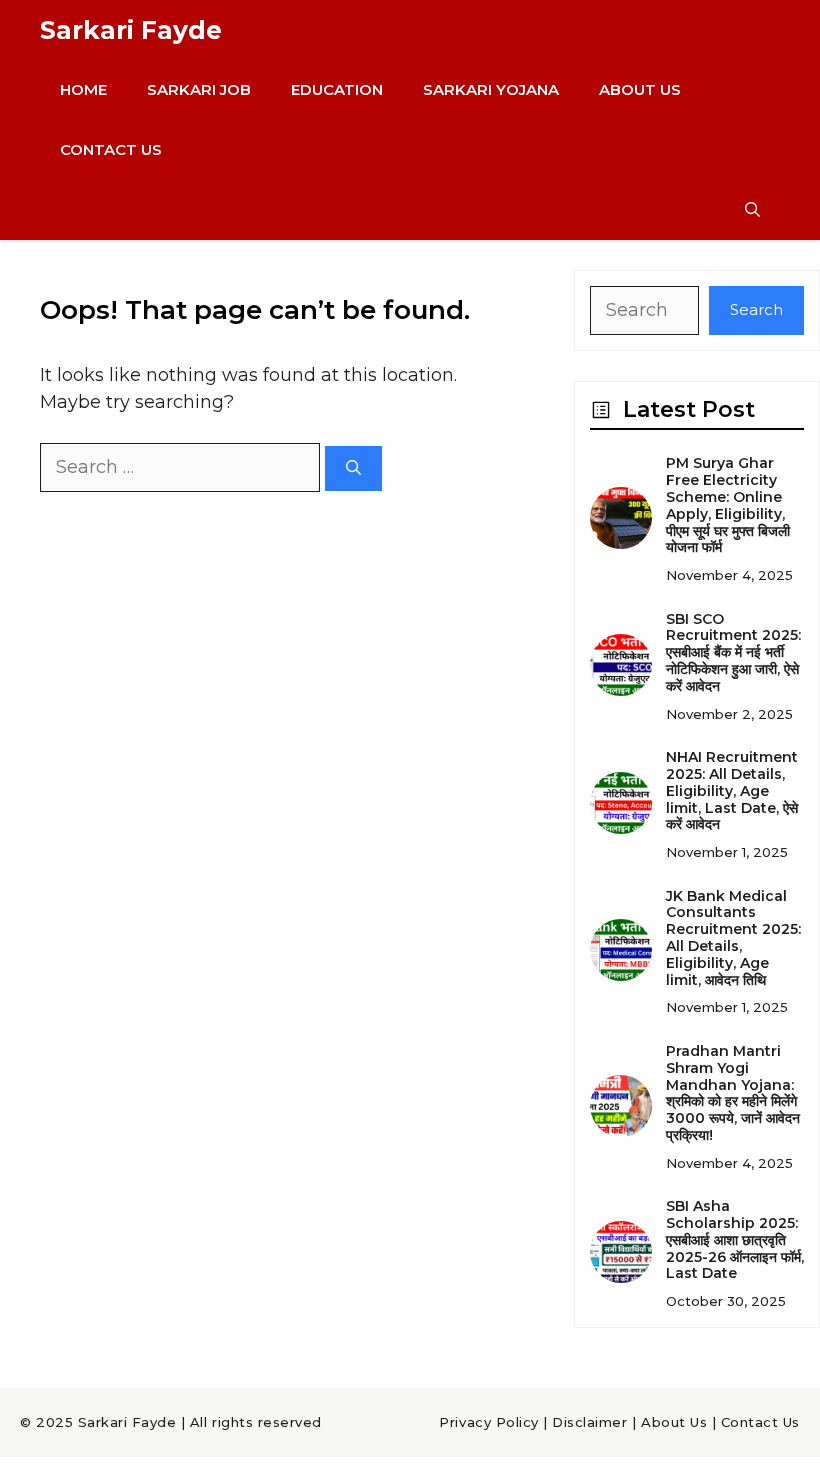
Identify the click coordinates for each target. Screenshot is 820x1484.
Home (83, 89)
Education (337, 89)
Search (756, 309)
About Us (640, 89)
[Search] (353, 468)
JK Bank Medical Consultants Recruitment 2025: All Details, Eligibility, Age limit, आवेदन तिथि (733, 938)
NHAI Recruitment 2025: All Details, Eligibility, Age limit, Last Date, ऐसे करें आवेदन (732, 790)
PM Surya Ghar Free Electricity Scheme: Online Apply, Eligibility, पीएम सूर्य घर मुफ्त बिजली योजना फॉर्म (728, 505)
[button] (752, 210)
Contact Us (111, 149)
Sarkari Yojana (491, 89)
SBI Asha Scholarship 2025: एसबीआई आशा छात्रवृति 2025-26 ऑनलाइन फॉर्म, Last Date (735, 1239)
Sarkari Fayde (131, 30)
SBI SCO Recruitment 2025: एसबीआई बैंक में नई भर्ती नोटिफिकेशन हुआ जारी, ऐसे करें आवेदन (733, 652)
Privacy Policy (488, 1422)
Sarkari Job (199, 89)
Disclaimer (589, 1422)
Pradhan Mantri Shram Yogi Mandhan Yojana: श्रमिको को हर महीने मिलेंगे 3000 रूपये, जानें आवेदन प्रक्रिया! (733, 1093)
